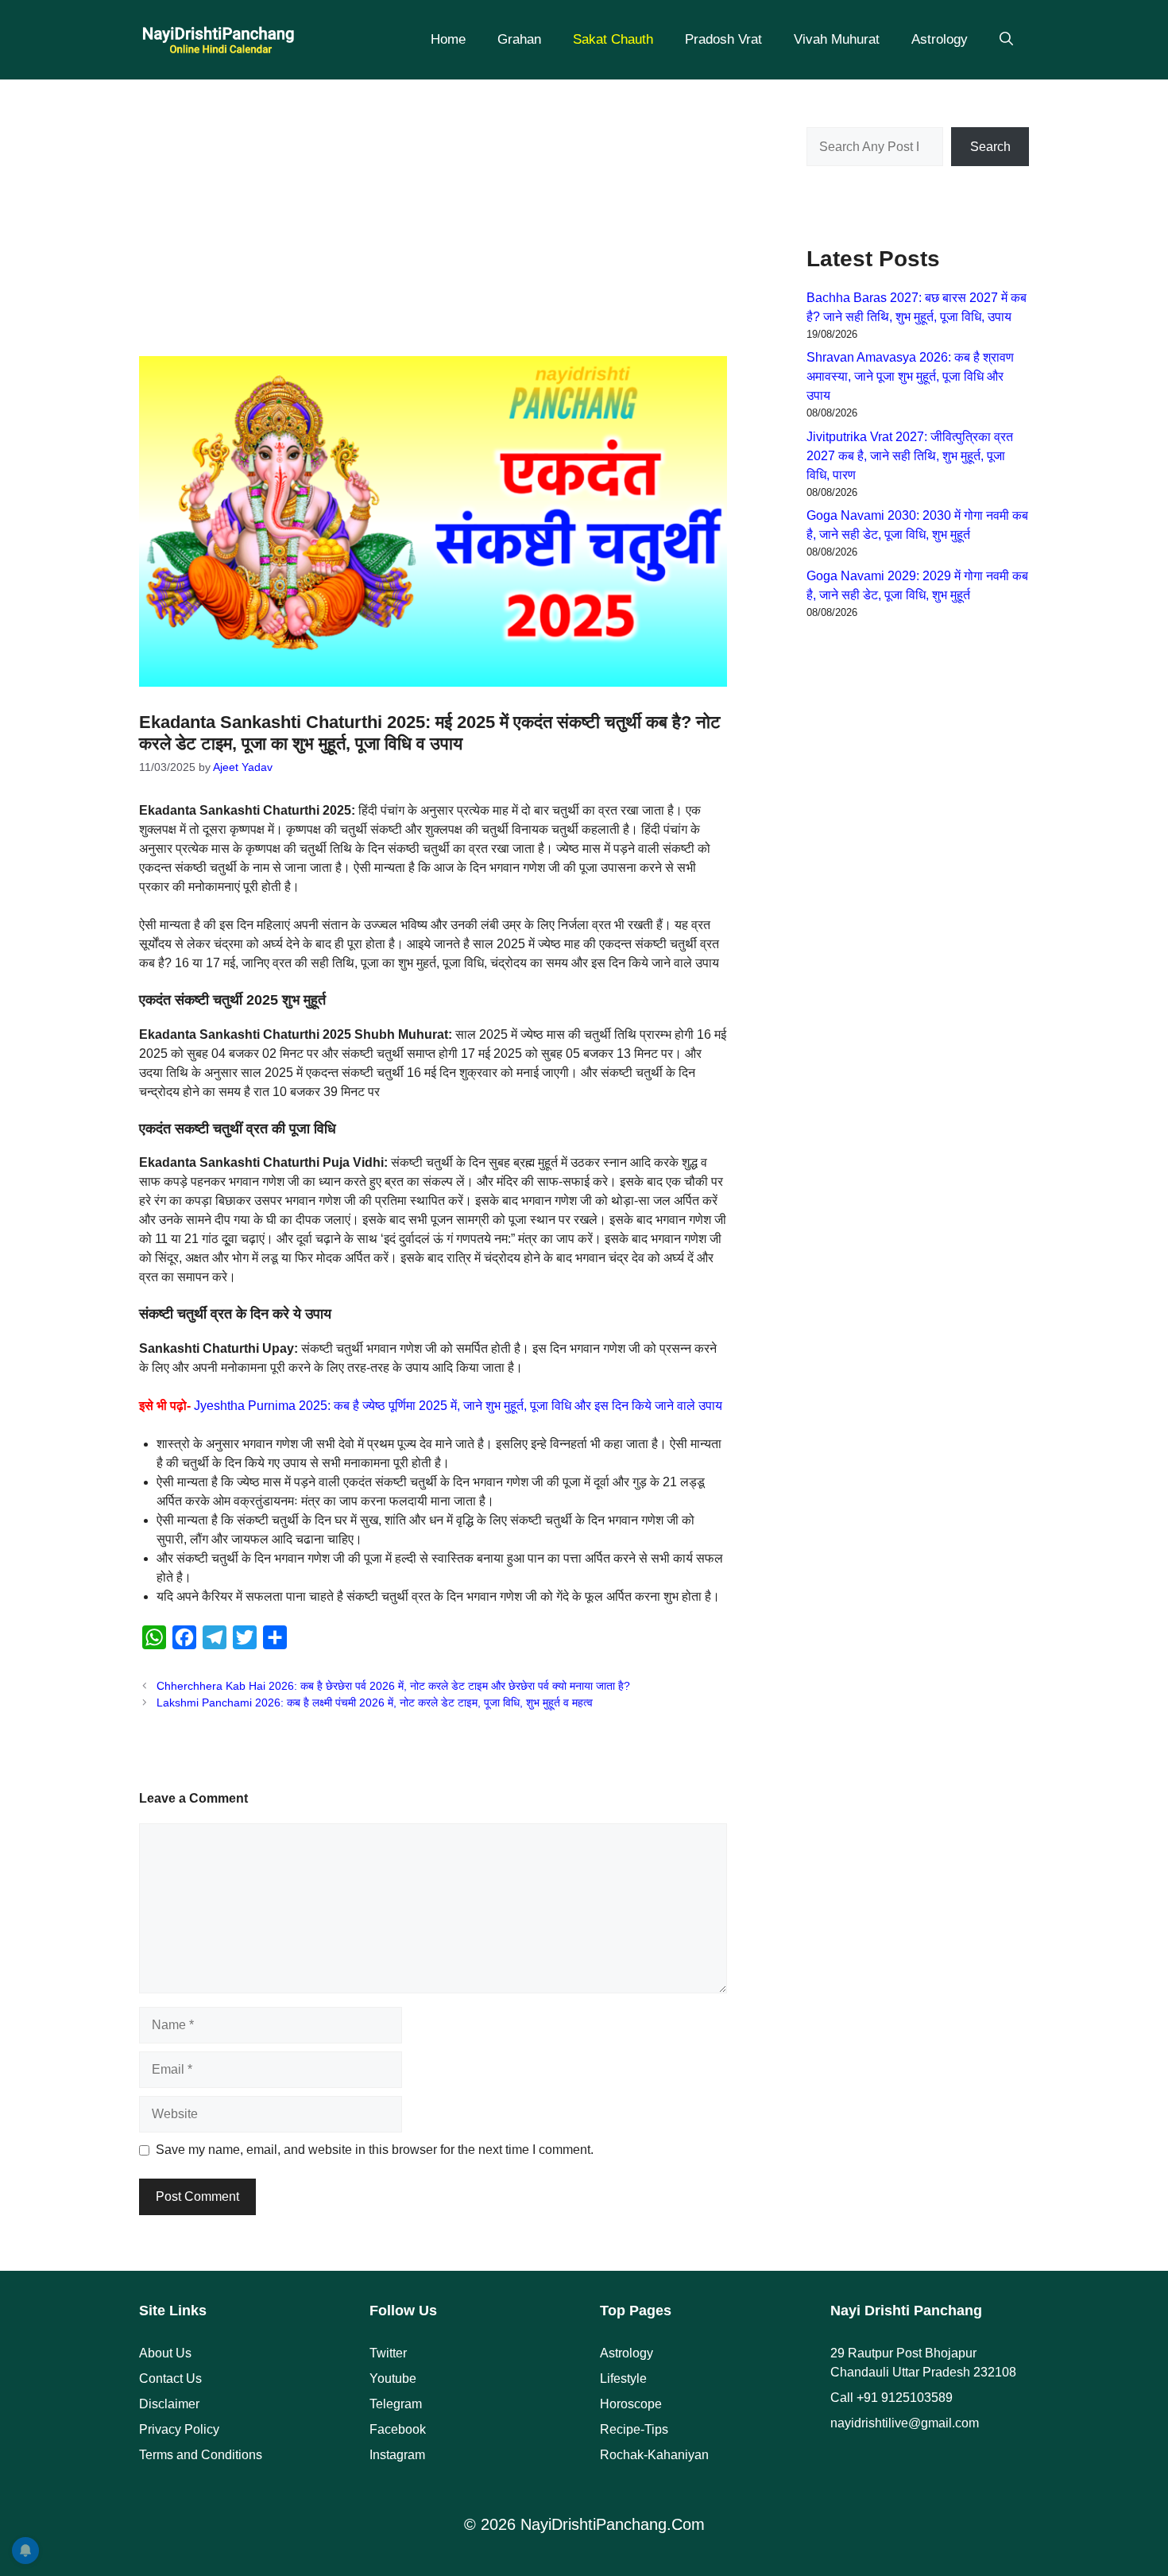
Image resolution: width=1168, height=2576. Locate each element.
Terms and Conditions (201, 2455)
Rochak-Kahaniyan (654, 2455)
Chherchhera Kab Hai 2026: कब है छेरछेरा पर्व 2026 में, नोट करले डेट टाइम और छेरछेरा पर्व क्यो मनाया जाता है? (393, 1686)
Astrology (940, 39)
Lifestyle (623, 2378)
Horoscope (631, 2404)
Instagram (397, 2455)
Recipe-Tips (634, 2429)
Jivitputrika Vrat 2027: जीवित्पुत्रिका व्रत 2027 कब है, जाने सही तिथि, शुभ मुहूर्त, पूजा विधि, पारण (910, 456)
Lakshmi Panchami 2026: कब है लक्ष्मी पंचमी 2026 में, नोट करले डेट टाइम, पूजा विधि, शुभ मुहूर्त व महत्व (375, 1703)
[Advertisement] (433, 207)
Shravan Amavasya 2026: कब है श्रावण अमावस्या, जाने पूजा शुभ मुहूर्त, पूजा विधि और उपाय (910, 376)
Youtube (393, 2378)
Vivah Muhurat (837, 39)
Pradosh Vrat (723, 39)
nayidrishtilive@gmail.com (905, 2423)
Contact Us (170, 2378)
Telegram (396, 2404)
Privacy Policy (179, 2429)
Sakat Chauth (613, 39)
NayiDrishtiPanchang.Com (613, 2524)
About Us (165, 2353)
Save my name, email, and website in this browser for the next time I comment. (375, 2150)
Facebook (398, 2429)
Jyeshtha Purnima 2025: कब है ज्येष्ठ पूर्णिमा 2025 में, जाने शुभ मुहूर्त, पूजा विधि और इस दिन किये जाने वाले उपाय (458, 1406)
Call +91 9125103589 (891, 2398)
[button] (1006, 40)
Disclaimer (169, 2404)
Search (990, 147)
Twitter (388, 2353)
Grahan (519, 39)
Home (448, 39)
